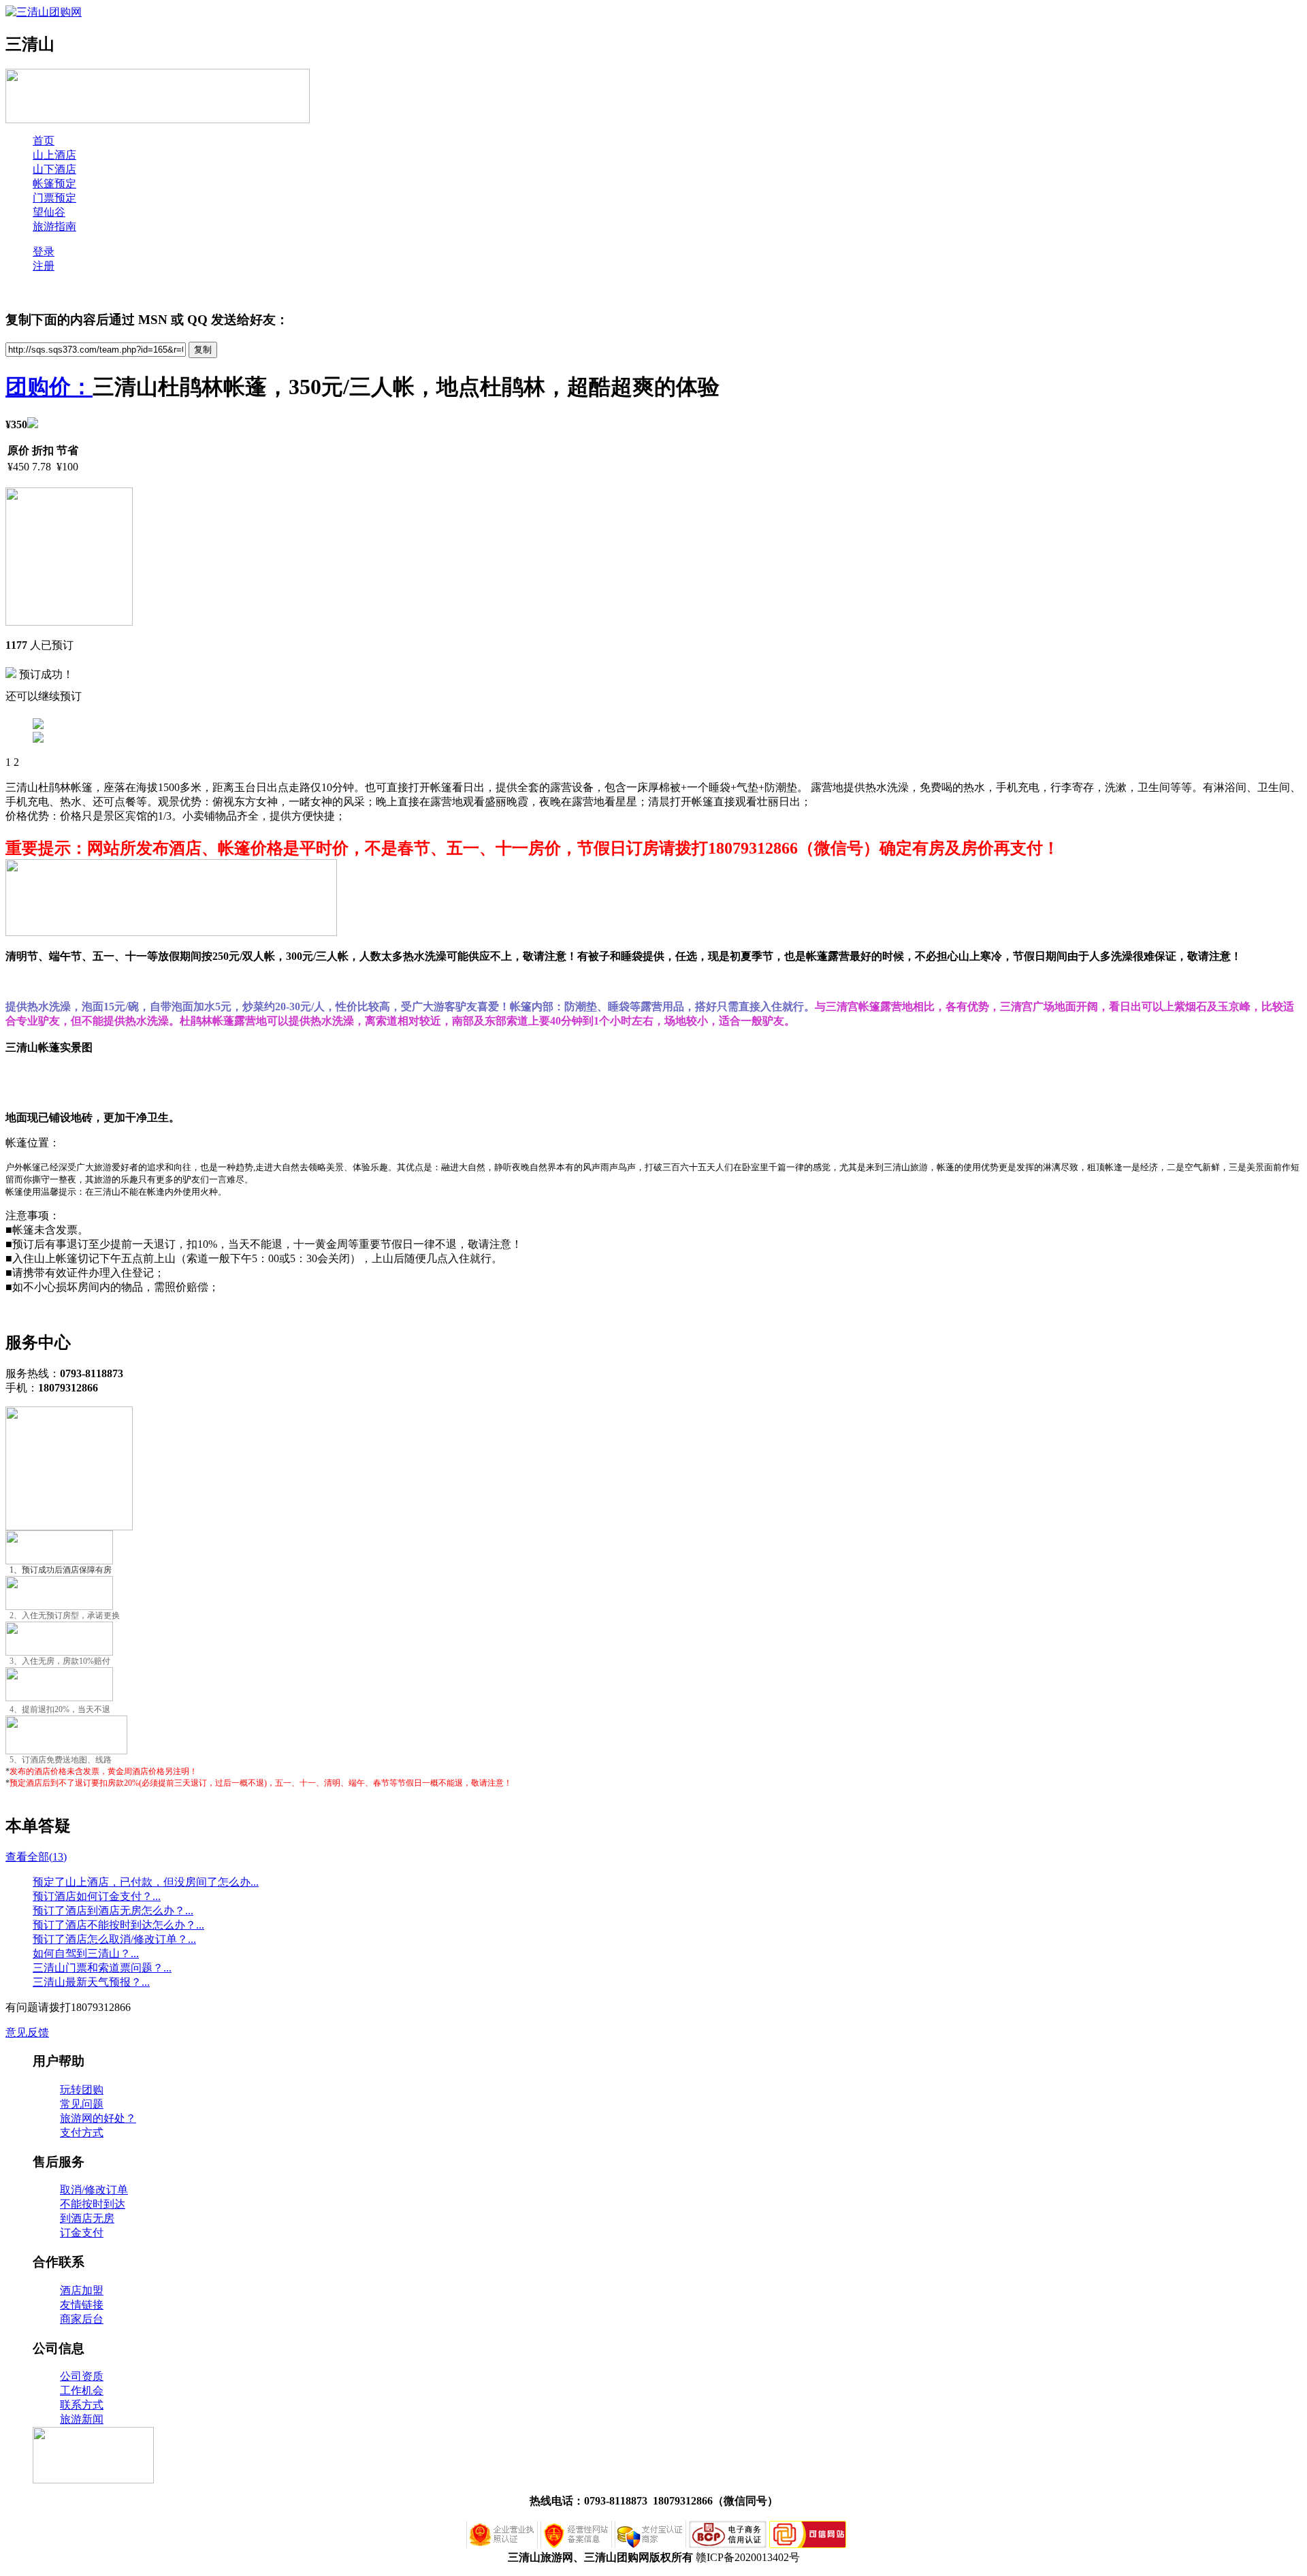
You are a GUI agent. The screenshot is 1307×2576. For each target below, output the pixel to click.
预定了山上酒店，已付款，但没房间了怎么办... (146, 1882)
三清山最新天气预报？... (91, 1982)
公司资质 (82, 2376)
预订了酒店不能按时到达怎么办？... (118, 1925)
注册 (44, 266)
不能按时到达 (93, 2204)
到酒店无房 (87, 2218)
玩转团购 (82, 2090)
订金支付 (82, 2233)
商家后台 (82, 2319)
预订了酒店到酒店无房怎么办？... (113, 1911)
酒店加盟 (82, 2290)
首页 (44, 141)
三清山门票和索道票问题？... (102, 1968)
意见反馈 (27, 2032)
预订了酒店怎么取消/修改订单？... (114, 1939)
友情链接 (82, 2305)
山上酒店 (54, 155)
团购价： (49, 387)
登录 (44, 252)
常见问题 (82, 2104)
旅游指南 (54, 226)
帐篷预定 (54, 183)
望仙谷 (49, 212)
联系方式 (82, 2405)
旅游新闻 (82, 2419)
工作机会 (82, 2390)
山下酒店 (54, 169)
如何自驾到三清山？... (86, 1953)
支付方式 (82, 2132)
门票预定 (54, 198)
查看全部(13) (36, 1857)
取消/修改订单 (94, 2190)
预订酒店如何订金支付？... (97, 1896)
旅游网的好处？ (98, 2118)
